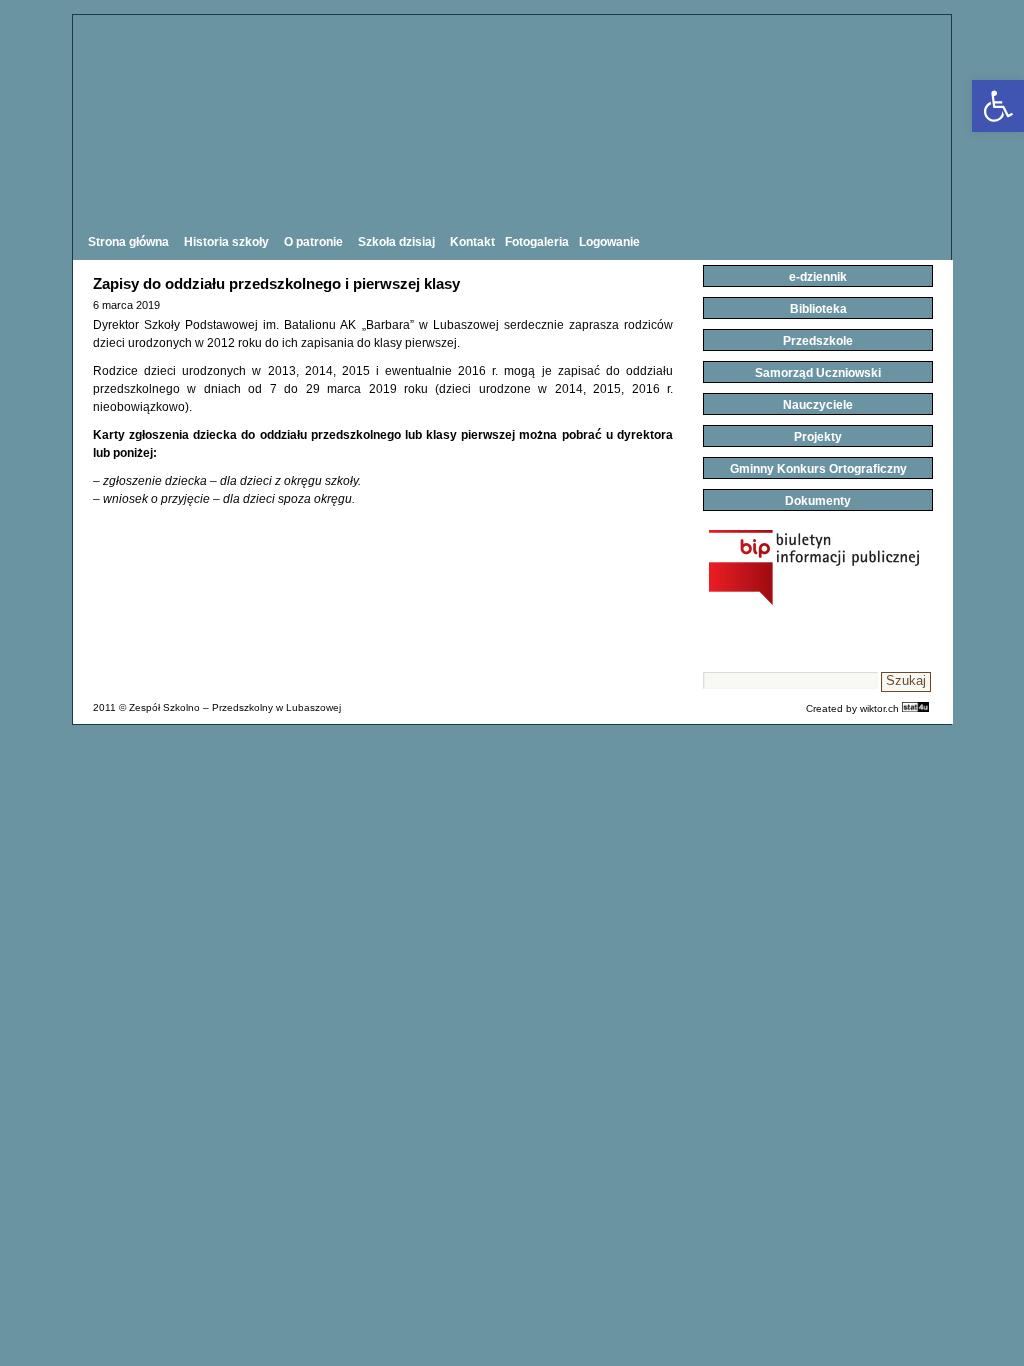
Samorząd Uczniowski (818, 373)
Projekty (818, 437)
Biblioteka (818, 309)
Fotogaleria (537, 242)
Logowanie (609, 242)
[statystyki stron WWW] (915, 708)
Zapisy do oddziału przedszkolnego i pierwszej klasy (276, 283)
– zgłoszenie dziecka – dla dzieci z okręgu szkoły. (227, 481)
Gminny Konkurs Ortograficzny (818, 469)
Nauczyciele (818, 405)
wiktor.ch (879, 708)
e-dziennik (818, 277)
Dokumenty (818, 501)
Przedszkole (818, 341)
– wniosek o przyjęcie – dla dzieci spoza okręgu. (224, 499)
